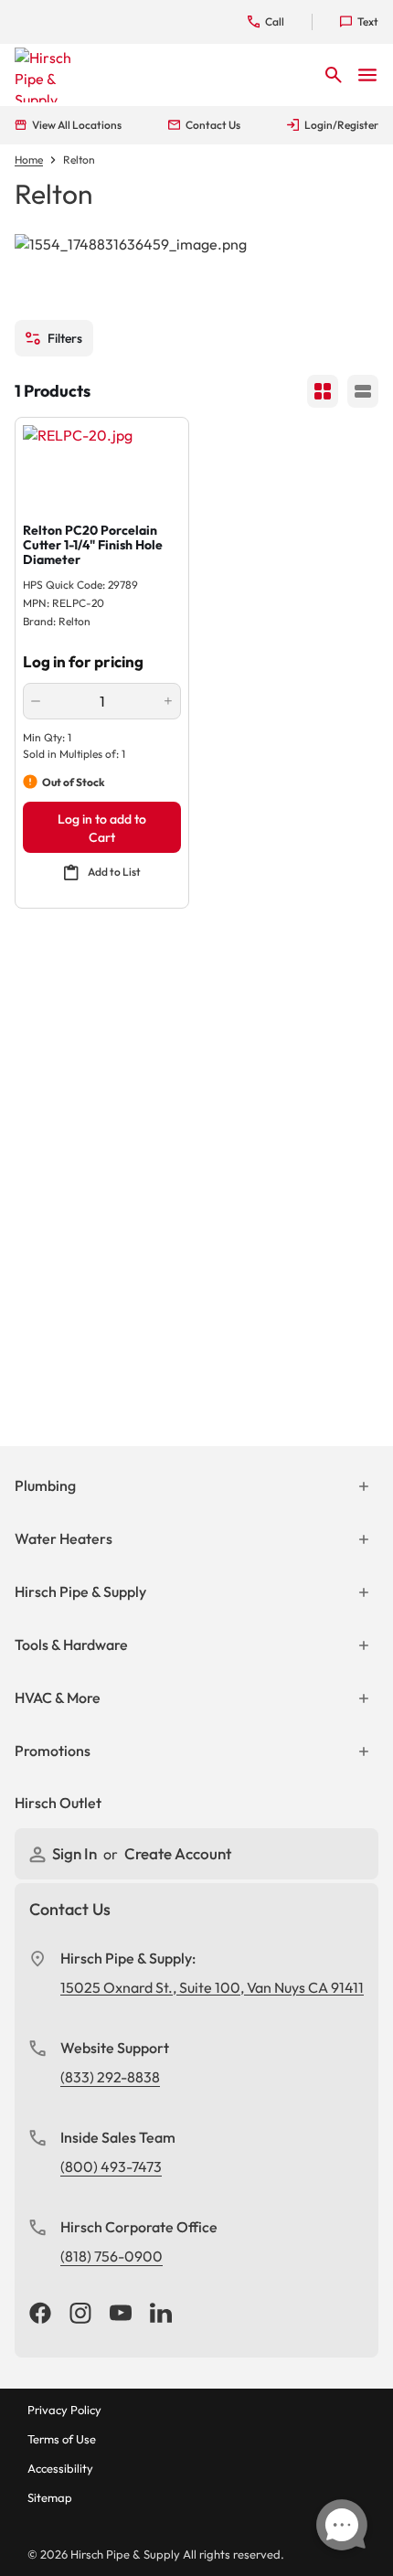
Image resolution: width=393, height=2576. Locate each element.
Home (29, 160)
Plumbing (45, 1485)
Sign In (76, 1853)
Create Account (178, 1853)
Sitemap (50, 2497)
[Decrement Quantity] (36, 702)
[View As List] (363, 391)
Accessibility (60, 2468)
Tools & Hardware (71, 1645)
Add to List (114, 872)
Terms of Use (62, 2439)
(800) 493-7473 (111, 2166)
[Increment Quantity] (168, 702)
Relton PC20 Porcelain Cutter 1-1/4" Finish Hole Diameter (93, 545)
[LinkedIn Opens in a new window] (161, 2315)
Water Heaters (64, 1538)
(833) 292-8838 (110, 2077)
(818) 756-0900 (112, 2256)
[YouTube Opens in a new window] (121, 2315)
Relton (79, 160)
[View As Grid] (323, 391)
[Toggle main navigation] (367, 75)
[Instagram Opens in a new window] (80, 2315)
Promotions (53, 1751)
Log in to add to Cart (102, 828)
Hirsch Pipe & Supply (80, 1591)
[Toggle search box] (334, 75)
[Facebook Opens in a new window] (40, 2315)
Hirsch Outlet (58, 1803)
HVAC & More (58, 1698)
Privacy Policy (64, 2410)
